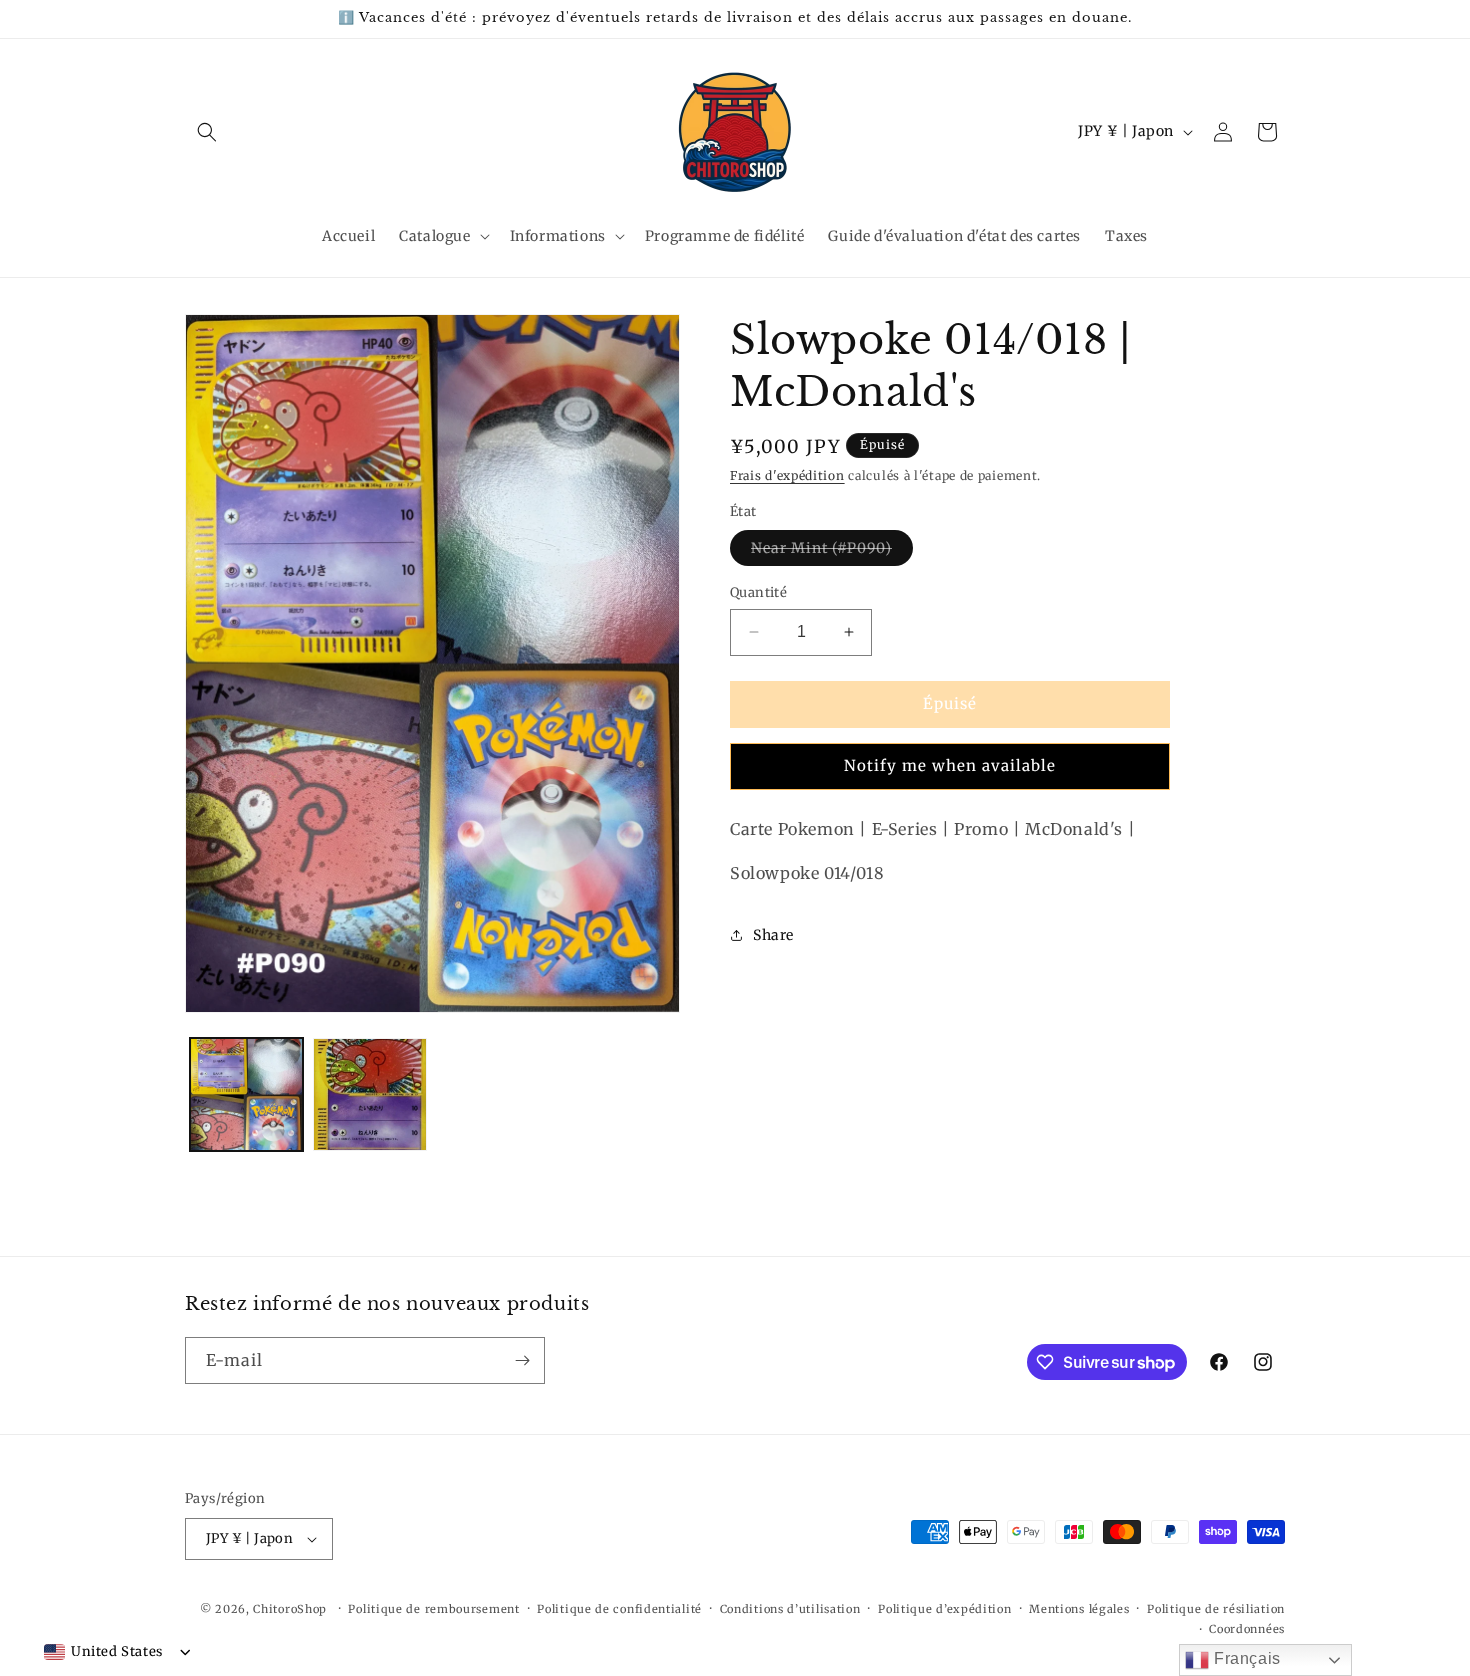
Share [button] (773, 934)
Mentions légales (1079, 1609)
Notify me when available (950, 765)
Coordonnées (1247, 1629)
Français (1244, 1658)
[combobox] (103, 1652)
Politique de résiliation (1216, 1609)
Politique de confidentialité (619, 1609)
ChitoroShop (290, 1609)
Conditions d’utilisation (790, 1609)
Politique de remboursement (433, 1609)
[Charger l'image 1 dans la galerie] (246, 1094)
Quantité (758, 592)
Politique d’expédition (944, 1609)
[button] (207, 132)
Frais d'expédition (787, 475)
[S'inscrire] (522, 1360)
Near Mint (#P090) (832, 552)
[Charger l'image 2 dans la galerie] (369, 1094)
